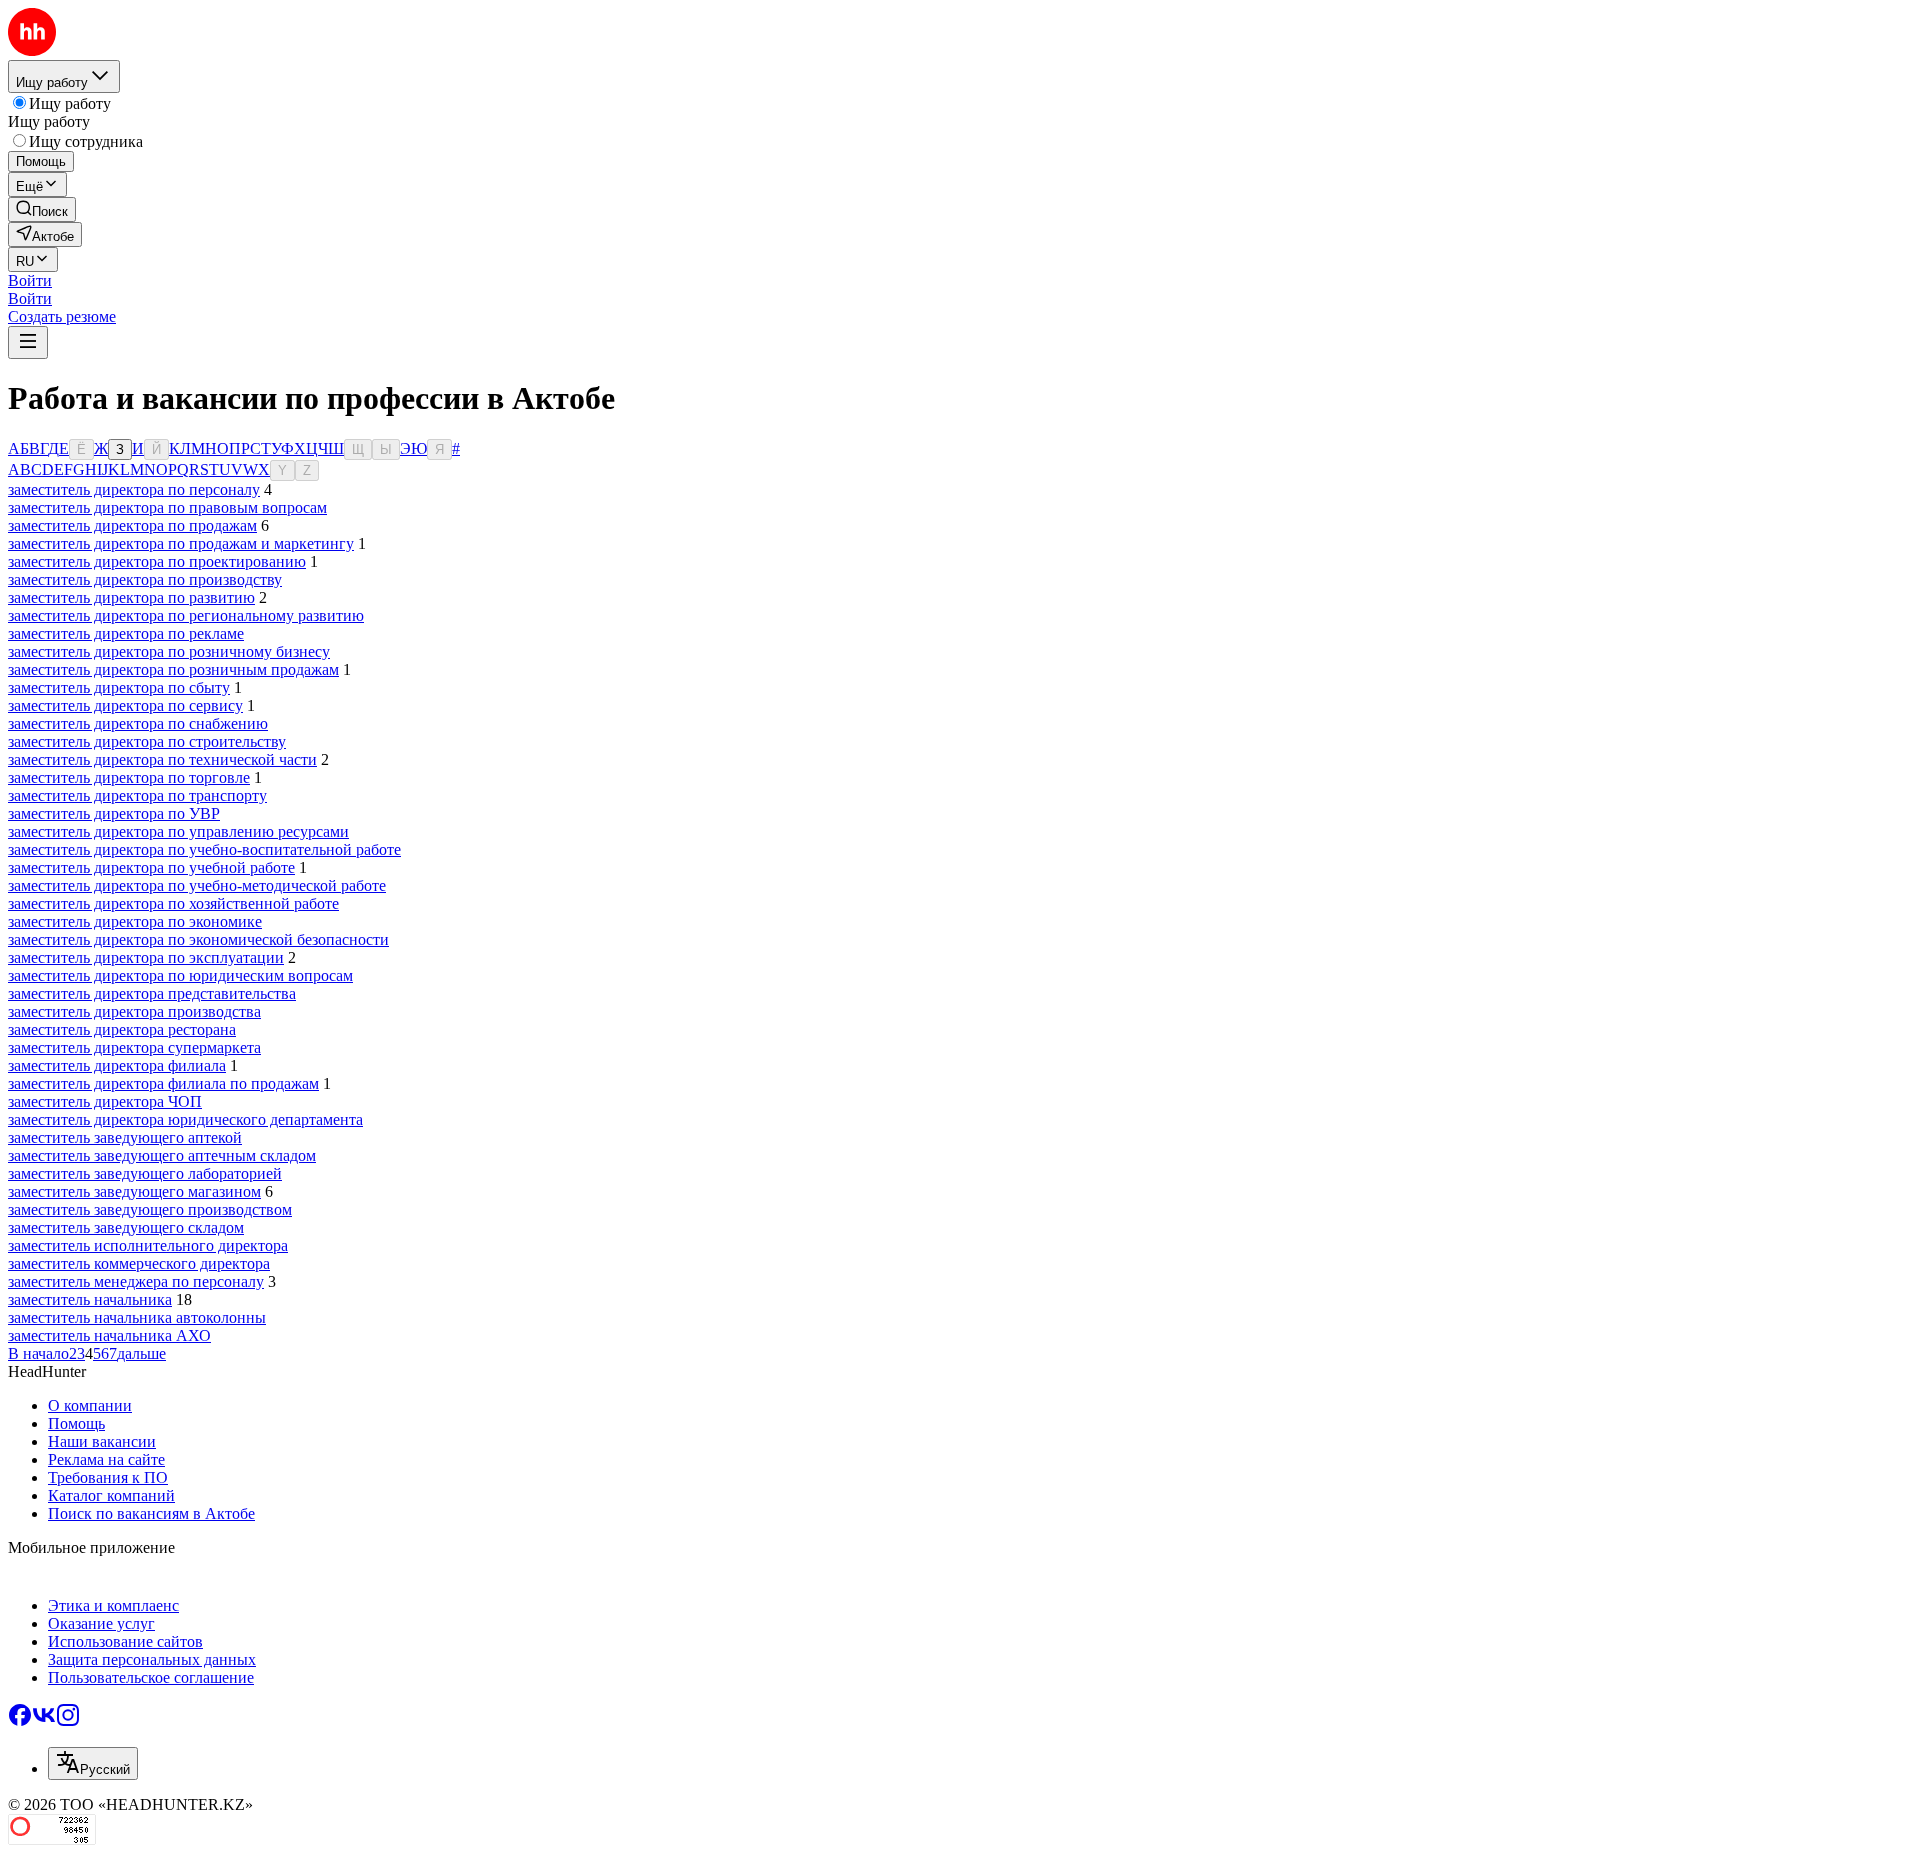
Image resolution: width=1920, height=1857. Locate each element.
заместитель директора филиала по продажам (163, 1083)
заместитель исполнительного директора (148, 1245)
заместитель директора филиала (117, 1065)
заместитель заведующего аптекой (125, 1137)
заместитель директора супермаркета (134, 1047)
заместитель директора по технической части (162, 759)
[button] (30, 280)
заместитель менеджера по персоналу (136, 1281)
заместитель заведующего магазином (134, 1191)
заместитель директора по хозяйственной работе (173, 903)
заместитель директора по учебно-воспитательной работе (204, 849)
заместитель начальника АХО (109, 1335)
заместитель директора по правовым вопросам (167, 507)
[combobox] (93, 1763)
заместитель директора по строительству (147, 741)
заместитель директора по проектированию (157, 561)
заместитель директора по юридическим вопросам (180, 975)
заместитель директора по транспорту (137, 795)
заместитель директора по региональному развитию (186, 615)
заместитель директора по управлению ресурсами (178, 831)
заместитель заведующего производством (150, 1209)
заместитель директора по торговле (129, 777)
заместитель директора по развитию (131, 597)
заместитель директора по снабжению (138, 723)
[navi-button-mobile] (28, 342)
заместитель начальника (90, 1299)
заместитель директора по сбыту (119, 687)
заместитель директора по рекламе (126, 633)
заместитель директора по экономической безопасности (198, 939)
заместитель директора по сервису (125, 705)
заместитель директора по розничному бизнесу (169, 651)
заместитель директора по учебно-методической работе (197, 885)
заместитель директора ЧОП (105, 1101)
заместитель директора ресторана (122, 1029)
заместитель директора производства (134, 1011)
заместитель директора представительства (152, 993)
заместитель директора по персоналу (134, 489)
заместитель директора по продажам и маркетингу (181, 543)
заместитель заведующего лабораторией (145, 1173)
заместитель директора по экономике (135, 921)
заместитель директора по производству (145, 579)
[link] (42, 209)
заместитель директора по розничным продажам (173, 669)
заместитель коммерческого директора (139, 1263)
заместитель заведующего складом (126, 1227)
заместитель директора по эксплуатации (146, 957)
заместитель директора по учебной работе (151, 867)
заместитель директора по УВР (114, 813)
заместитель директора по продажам (132, 525)
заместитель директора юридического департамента (185, 1119)
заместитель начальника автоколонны (137, 1317)
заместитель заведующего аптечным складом (162, 1155)
